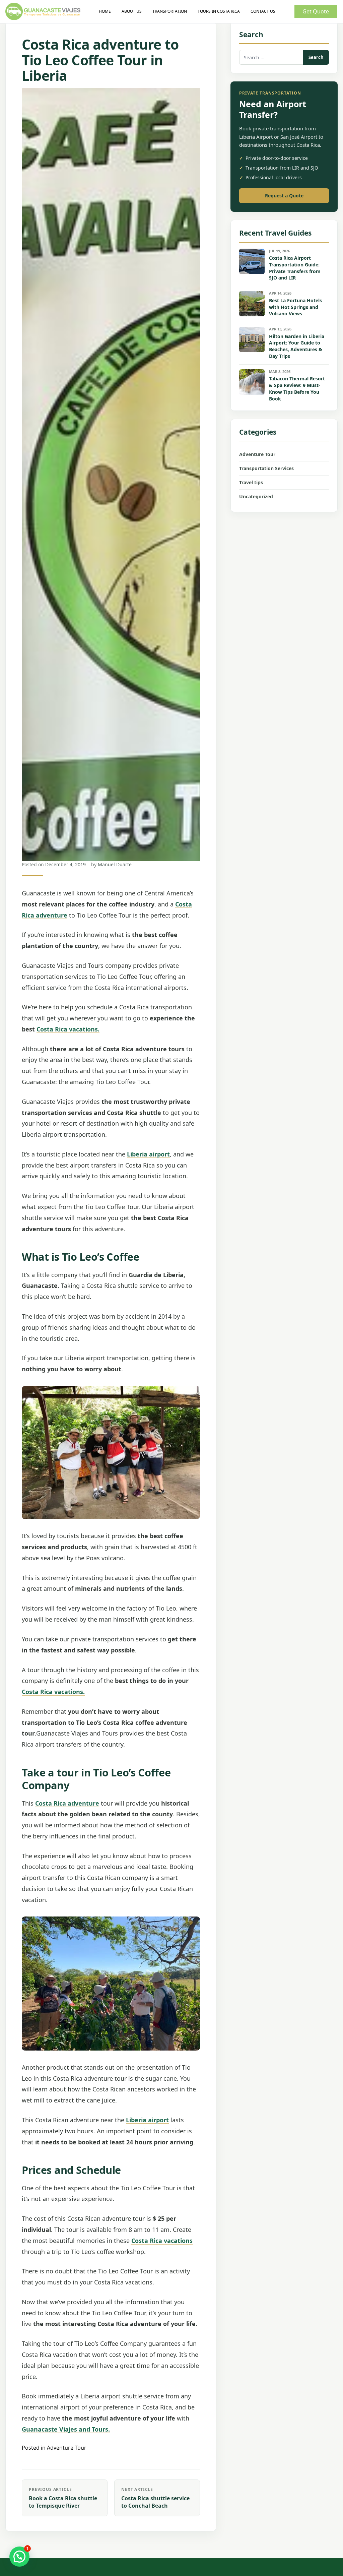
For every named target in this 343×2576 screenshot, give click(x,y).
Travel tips (251, 482)
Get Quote (316, 11)
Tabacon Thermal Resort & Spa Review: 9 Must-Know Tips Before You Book (297, 389)
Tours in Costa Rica (219, 11)
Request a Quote (284, 196)
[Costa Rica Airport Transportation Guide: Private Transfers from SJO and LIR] (252, 261)
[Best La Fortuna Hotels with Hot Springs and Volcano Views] (252, 304)
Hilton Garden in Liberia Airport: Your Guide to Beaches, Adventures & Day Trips (297, 346)
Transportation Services (266, 468)
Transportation (170, 11)
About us (132, 11)
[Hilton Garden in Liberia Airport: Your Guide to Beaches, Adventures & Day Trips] (252, 339)
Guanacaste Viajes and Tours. (66, 2429)
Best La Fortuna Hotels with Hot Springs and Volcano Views (295, 307)
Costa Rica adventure (67, 1803)
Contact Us (263, 11)
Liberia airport (148, 1154)
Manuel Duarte (115, 864)
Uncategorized (256, 496)
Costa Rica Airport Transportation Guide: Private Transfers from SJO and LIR (295, 268)
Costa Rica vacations (162, 2241)
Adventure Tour (67, 2448)
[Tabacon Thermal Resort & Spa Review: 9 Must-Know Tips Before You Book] (252, 382)
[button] (19, 2557)
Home (105, 11)
